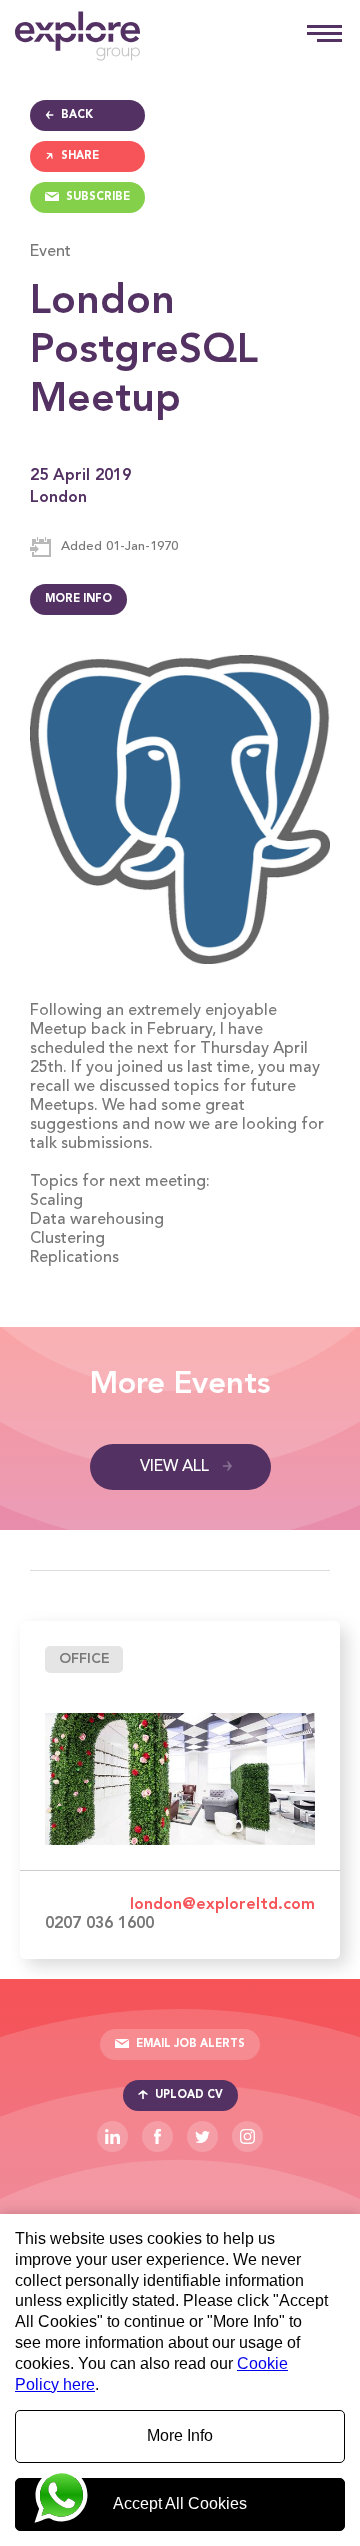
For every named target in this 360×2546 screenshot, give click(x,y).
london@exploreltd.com (222, 1905)
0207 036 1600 (99, 1924)
